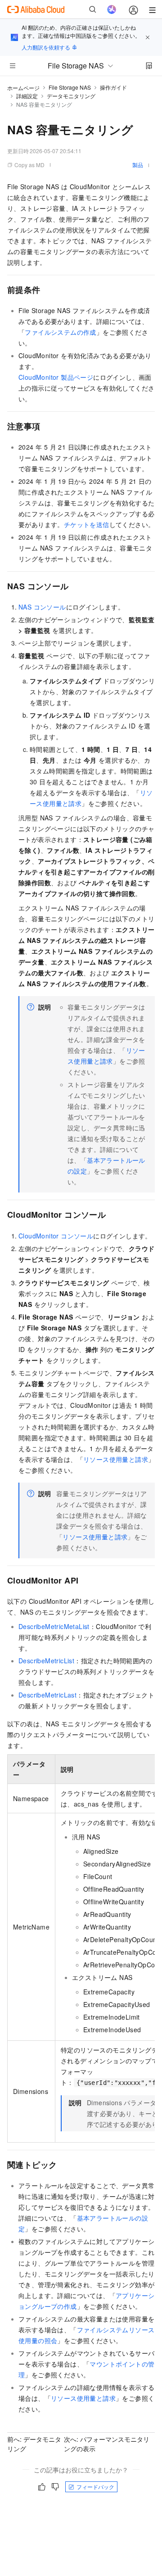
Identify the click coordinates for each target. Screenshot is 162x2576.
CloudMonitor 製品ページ (56, 377)
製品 (138, 165)
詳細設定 (27, 96)
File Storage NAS (70, 87)
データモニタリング (71, 96)
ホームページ (23, 88)
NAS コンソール (42, 607)
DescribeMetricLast (47, 1695)
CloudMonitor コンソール (56, 1236)
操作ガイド (113, 87)
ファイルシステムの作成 (60, 332)
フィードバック (95, 2487)
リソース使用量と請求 (116, 1459)
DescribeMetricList (46, 1661)
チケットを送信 (87, 524)
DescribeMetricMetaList (54, 1626)
